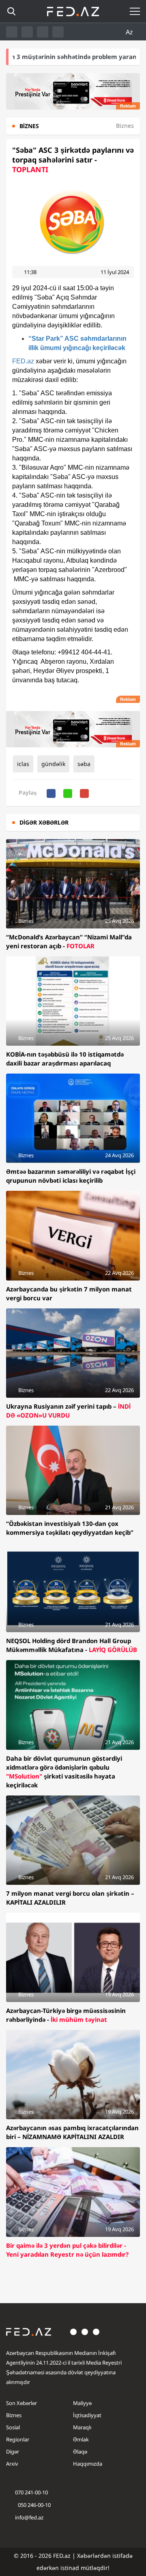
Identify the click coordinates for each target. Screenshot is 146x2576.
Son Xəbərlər (21, 2403)
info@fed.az (29, 2517)
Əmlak (81, 2439)
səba (84, 764)
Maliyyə (82, 2403)
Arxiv (12, 2464)
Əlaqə (80, 2452)
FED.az (23, 361)
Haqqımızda (88, 2464)
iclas (23, 764)
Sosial (13, 2427)
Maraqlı (82, 2427)
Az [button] (130, 32)
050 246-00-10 (34, 2505)
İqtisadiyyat (87, 2415)
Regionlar (18, 2439)
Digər (13, 2452)
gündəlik (53, 764)
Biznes (14, 2415)
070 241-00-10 (31, 2492)
